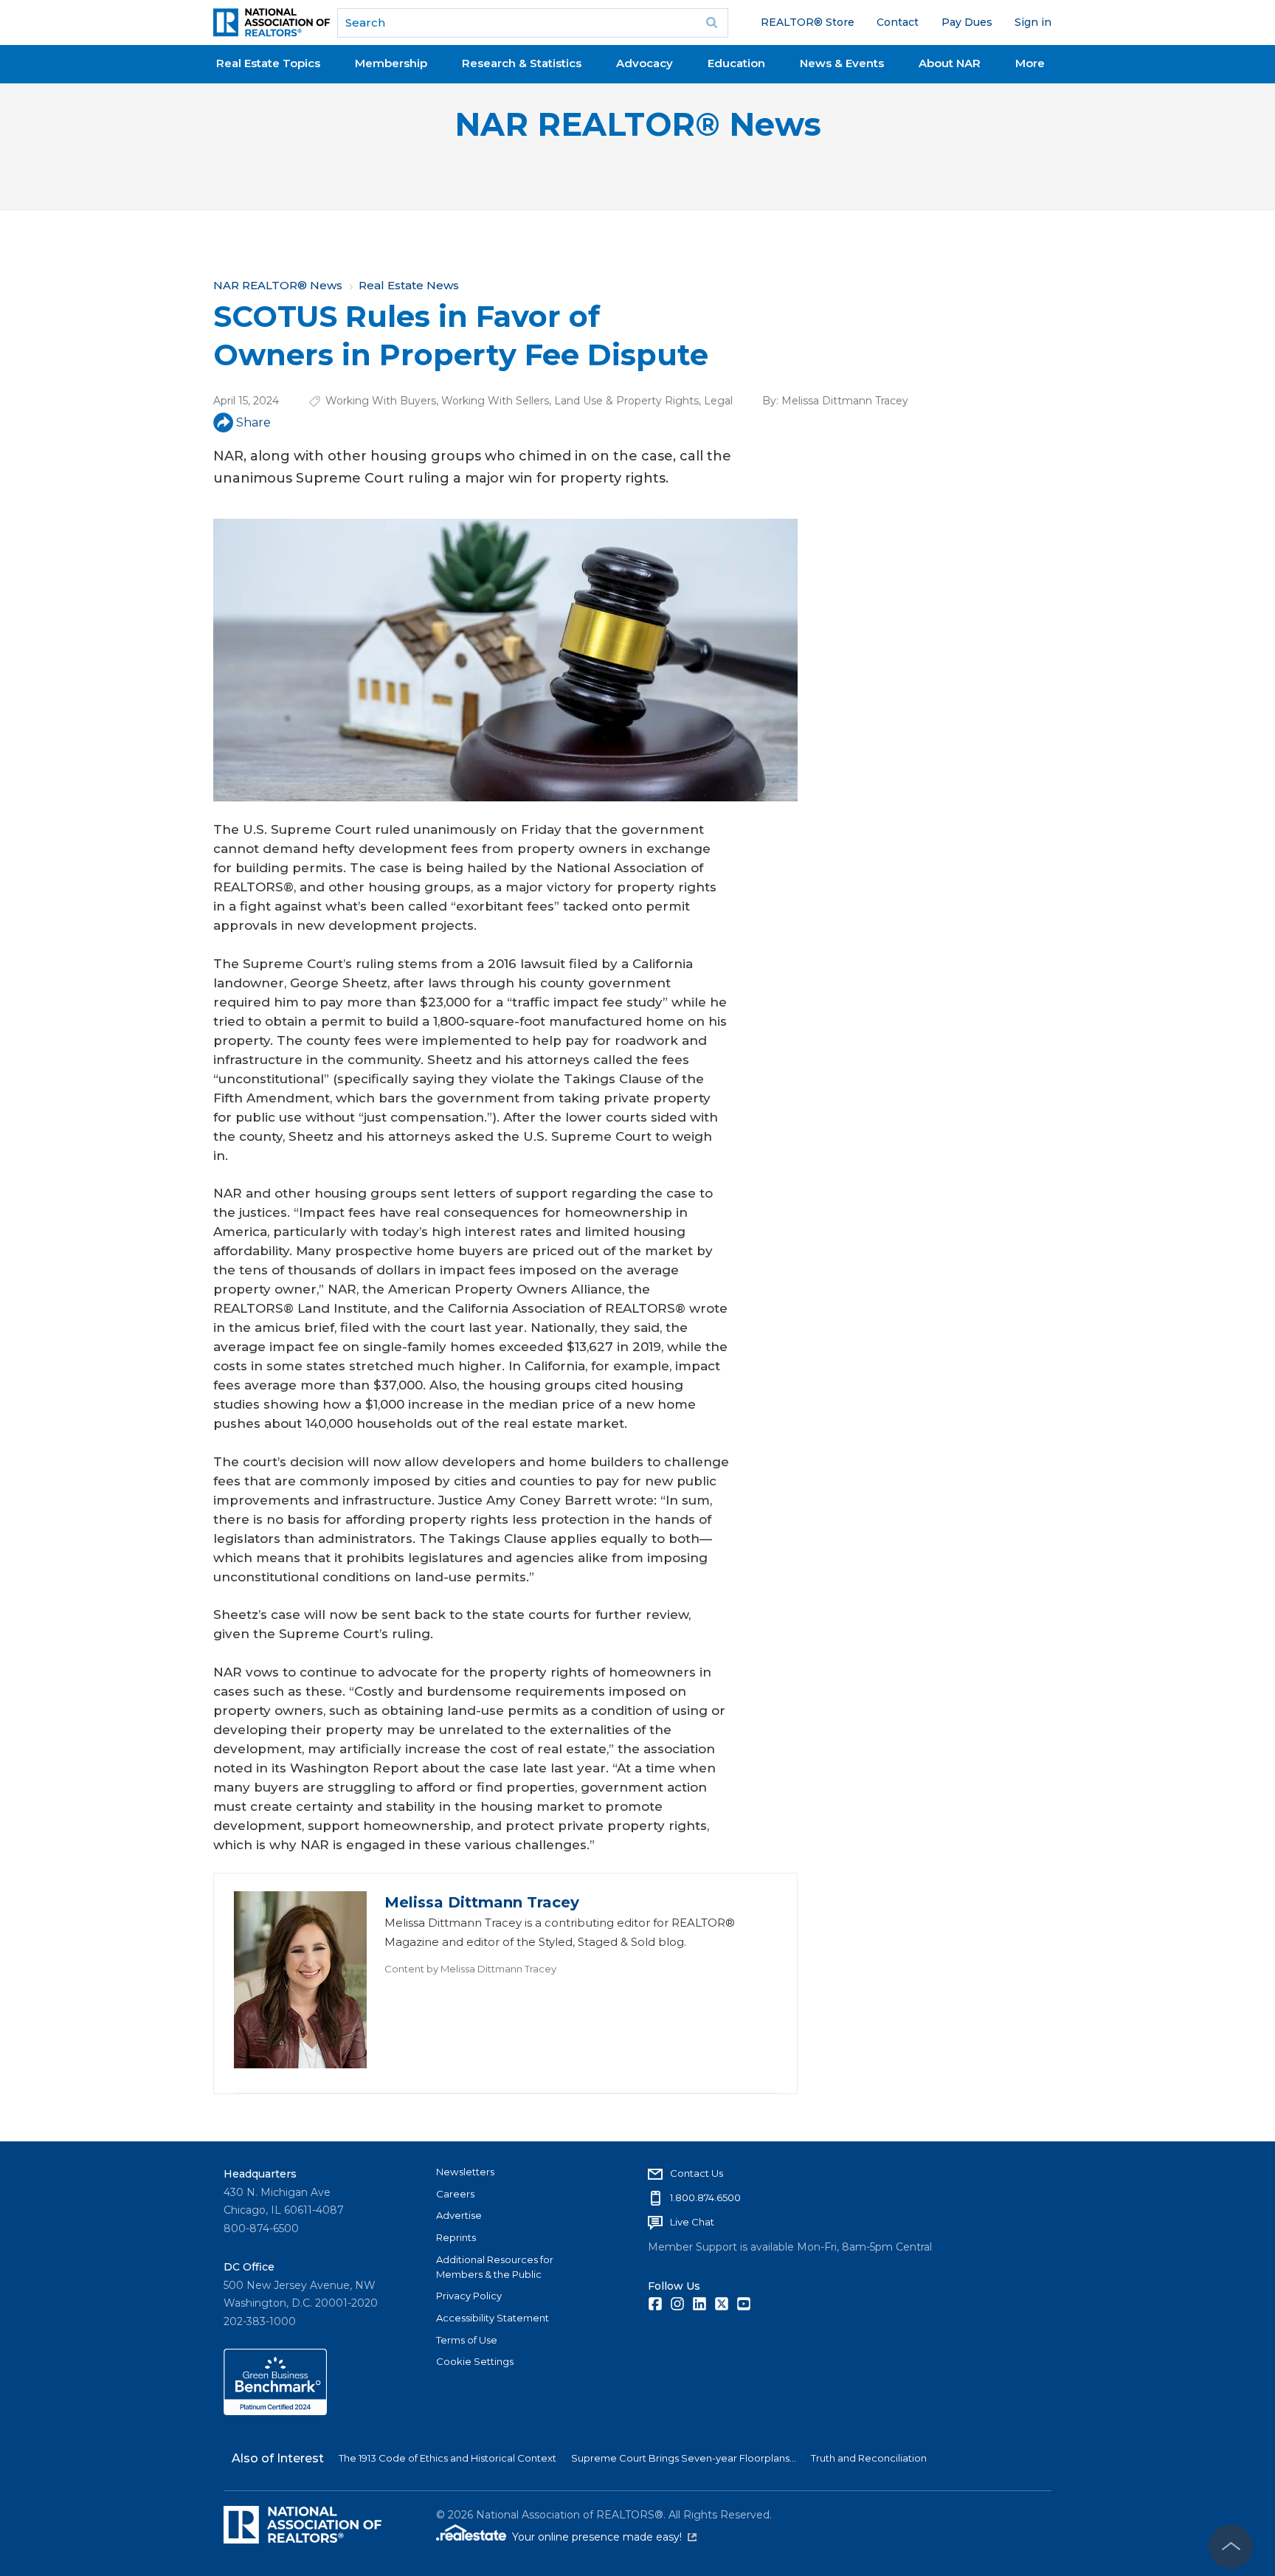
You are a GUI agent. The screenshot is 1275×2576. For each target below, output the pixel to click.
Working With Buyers (381, 401)
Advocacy (645, 63)
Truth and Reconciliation (869, 2458)
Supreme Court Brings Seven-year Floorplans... (684, 2458)
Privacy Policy (469, 2296)
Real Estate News (409, 285)
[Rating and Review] (275, 2411)
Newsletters (465, 2172)
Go (712, 23)
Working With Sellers (495, 401)
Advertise (459, 2215)
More (1030, 63)
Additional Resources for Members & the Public (495, 2267)
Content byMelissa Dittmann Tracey (470, 1969)
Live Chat (692, 2222)
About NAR (950, 63)
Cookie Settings (475, 2361)
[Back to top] (1231, 2546)
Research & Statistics (522, 63)
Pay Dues (967, 22)
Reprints (456, 2237)
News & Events (842, 63)
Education (736, 63)
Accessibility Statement (493, 2318)
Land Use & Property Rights (626, 401)
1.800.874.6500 (705, 2197)
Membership (391, 63)
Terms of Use (467, 2340)
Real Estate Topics (268, 63)
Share (253, 422)
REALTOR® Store (808, 22)
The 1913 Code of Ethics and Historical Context (448, 2458)
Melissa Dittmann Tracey (845, 401)
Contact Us (697, 2173)
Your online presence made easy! (604, 2537)
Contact (898, 22)
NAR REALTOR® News (638, 124)
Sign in (1033, 22)
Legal (718, 401)
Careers (455, 2194)
